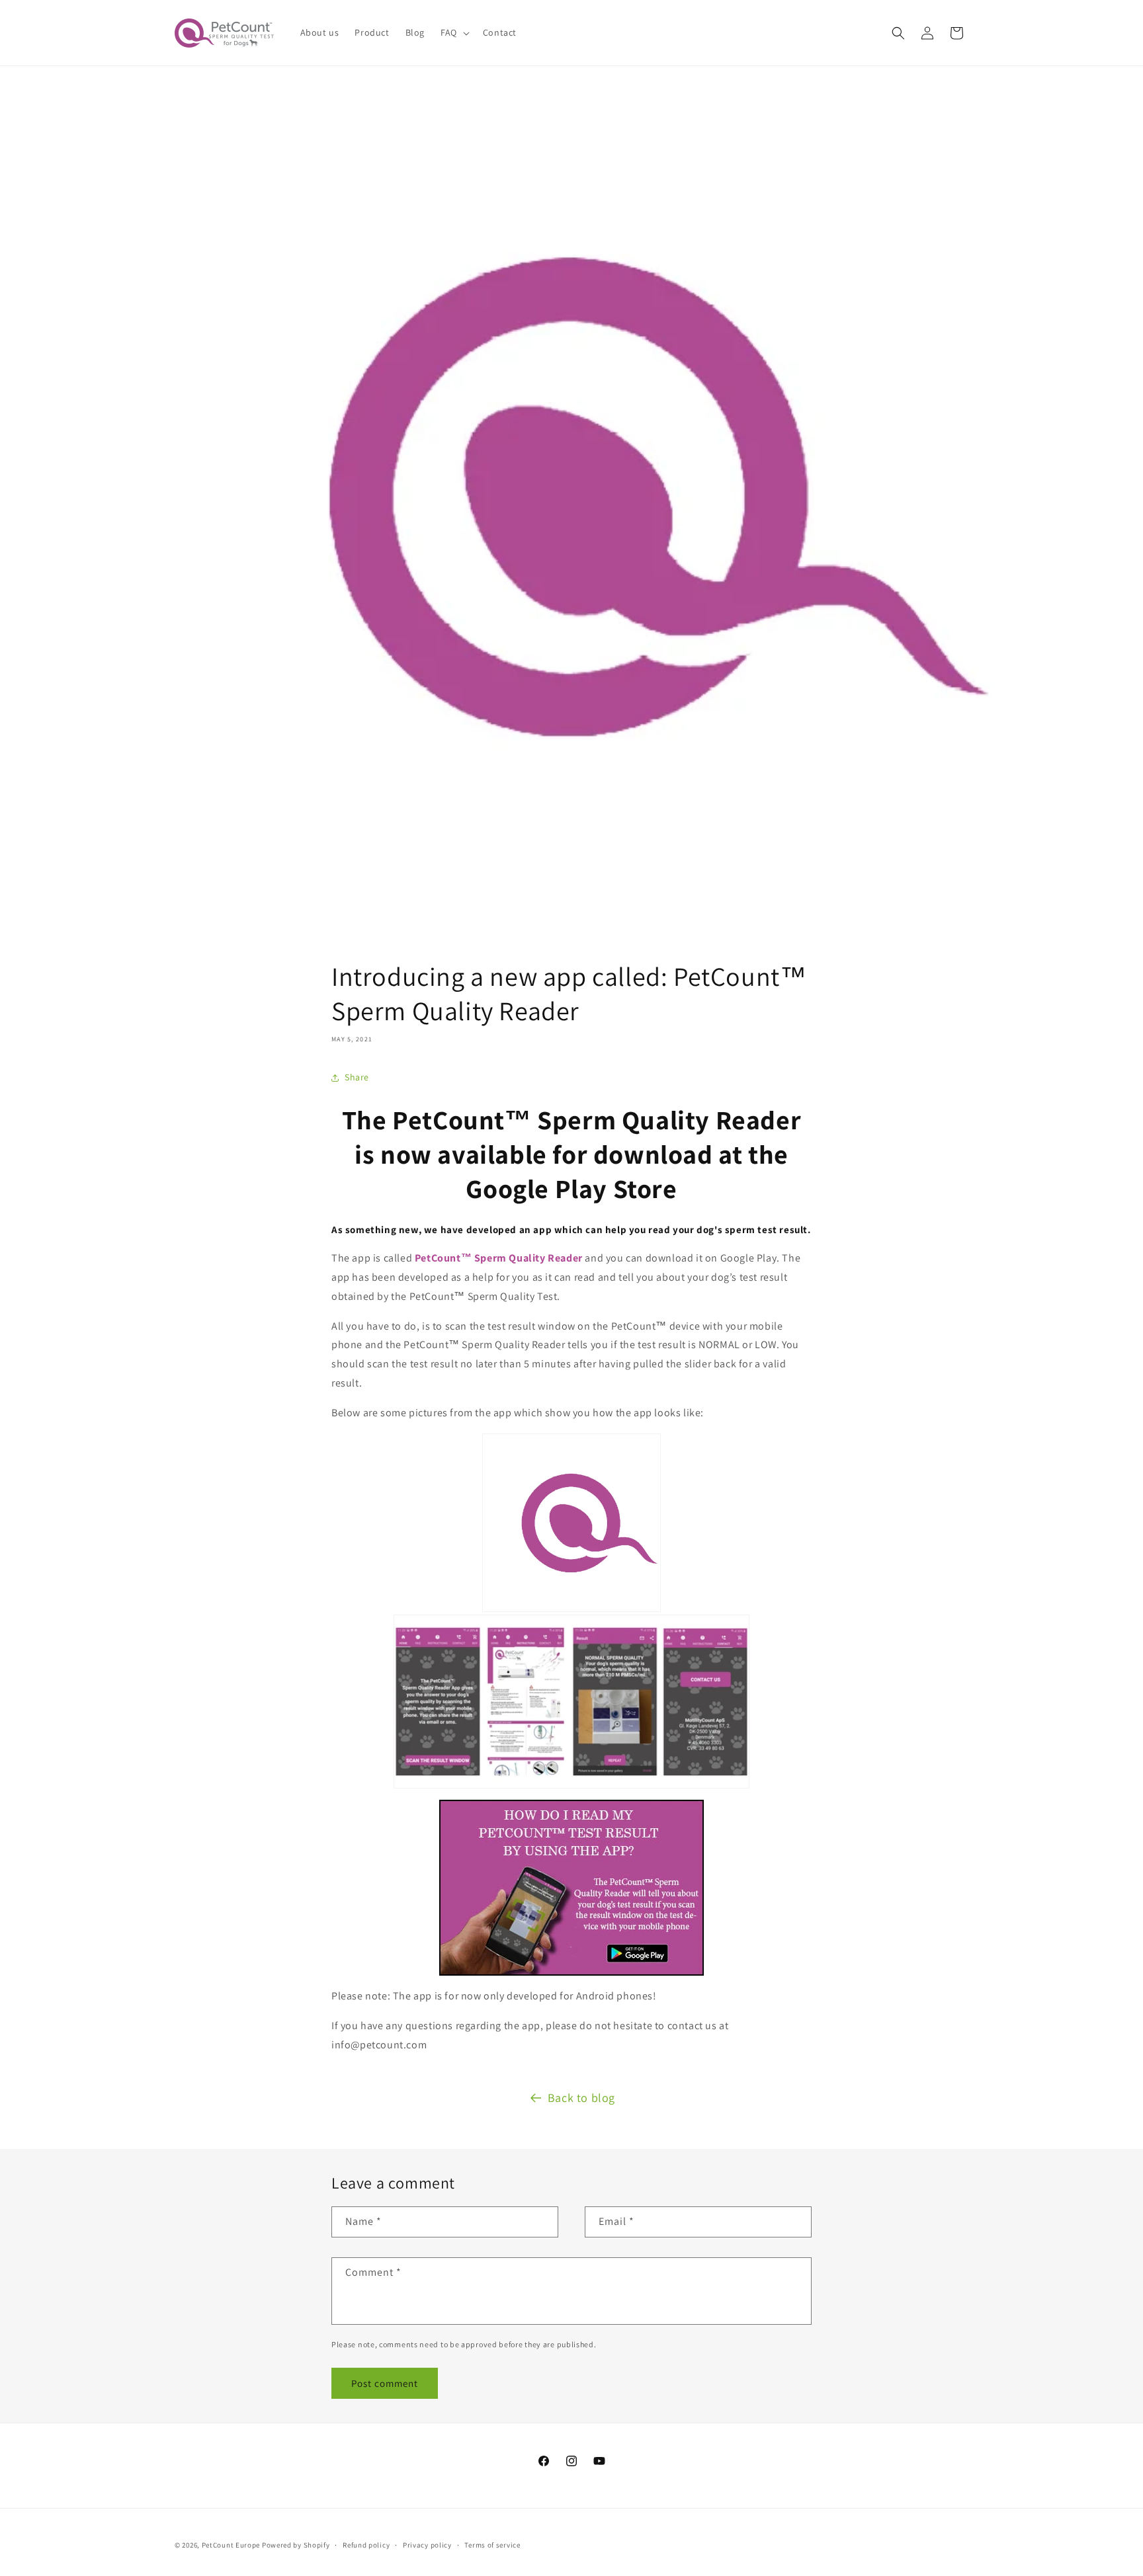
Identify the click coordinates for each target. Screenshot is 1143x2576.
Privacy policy (427, 2545)
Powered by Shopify (296, 2545)
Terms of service (492, 2545)
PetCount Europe (231, 2545)
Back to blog (581, 2098)
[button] (454, 32)
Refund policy (366, 2545)
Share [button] (357, 1077)
